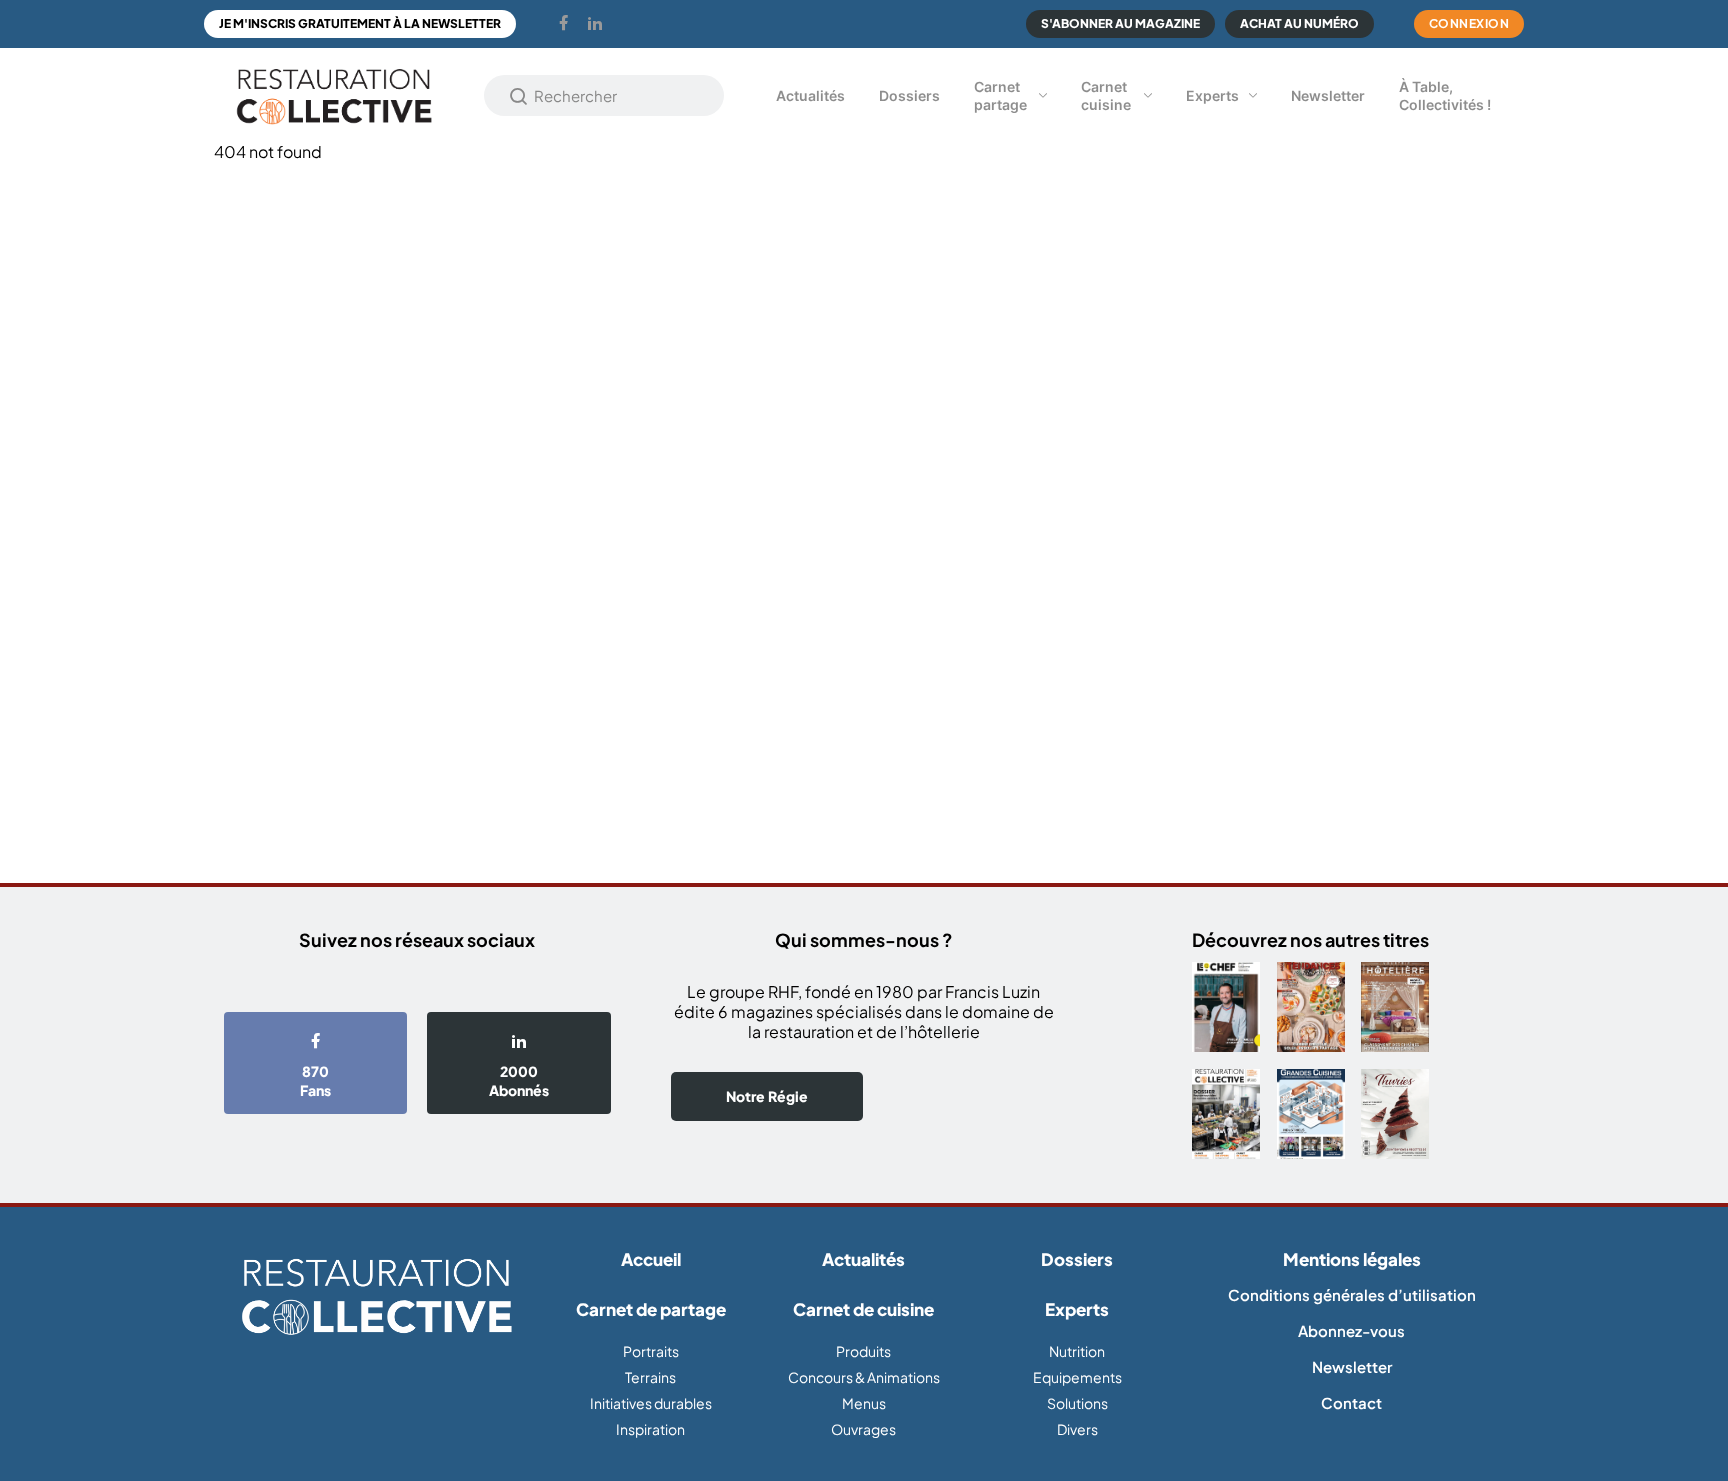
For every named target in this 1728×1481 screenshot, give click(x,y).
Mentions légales (1352, 1259)
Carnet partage (1000, 95)
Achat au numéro (1299, 23)
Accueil (651, 1259)
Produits (863, 1351)
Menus (864, 1403)
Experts (1212, 95)
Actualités (810, 95)
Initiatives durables (651, 1403)
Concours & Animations (864, 1377)
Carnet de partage (651, 1309)
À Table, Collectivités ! (1445, 95)
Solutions (1077, 1403)
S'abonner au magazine (1120, 23)
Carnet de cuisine (863, 1309)
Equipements (1077, 1377)
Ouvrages (863, 1429)
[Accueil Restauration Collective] (334, 95)
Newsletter (1328, 95)
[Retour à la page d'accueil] (376, 1298)
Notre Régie (767, 1096)
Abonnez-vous (1351, 1330)
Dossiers (909, 95)
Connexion (1469, 23)
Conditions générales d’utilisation (1352, 1294)
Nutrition (1077, 1351)
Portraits (651, 1351)
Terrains (650, 1377)
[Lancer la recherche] (519, 96)
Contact (1351, 1402)
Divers (1077, 1429)
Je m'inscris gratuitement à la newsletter (360, 23)
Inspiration (650, 1429)
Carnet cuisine (1106, 95)
